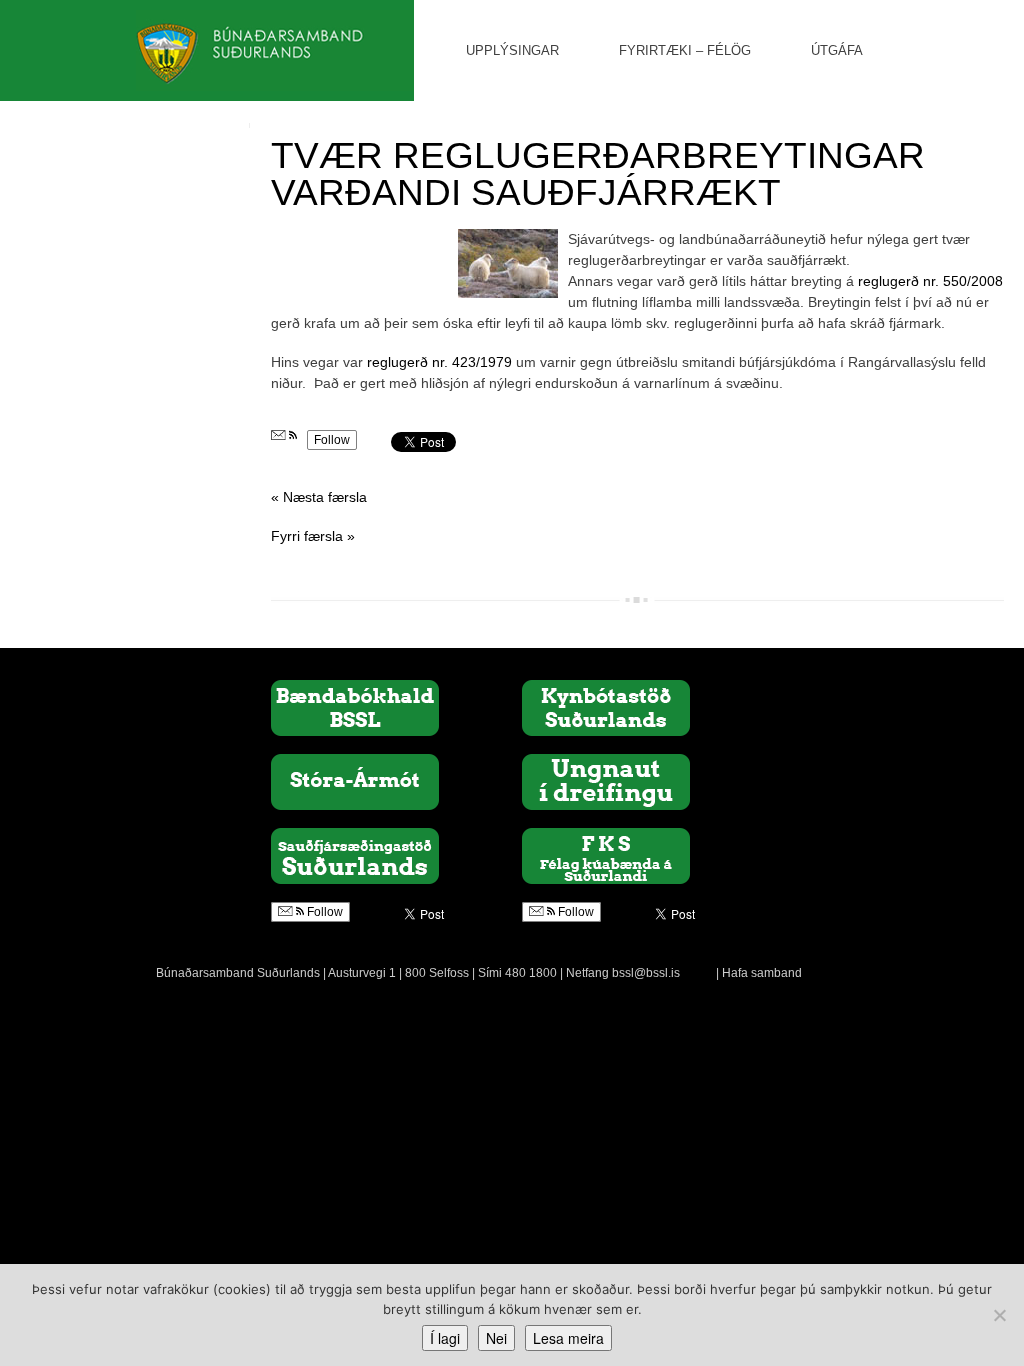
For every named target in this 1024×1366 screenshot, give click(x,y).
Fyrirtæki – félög (685, 50)
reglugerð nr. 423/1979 (439, 362)
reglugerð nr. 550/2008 (928, 281)
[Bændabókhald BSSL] (355, 707)
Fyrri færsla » (313, 536)
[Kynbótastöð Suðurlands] (606, 707)
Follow (332, 440)
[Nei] (999, 1315)
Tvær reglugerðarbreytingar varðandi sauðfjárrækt (598, 174)
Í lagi (445, 1338)
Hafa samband (762, 973)
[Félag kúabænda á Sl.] (606, 855)
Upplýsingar (512, 50)
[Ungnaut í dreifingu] (606, 781)
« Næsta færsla (319, 497)
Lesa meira (568, 1338)
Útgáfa (837, 50)
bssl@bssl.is (646, 973)
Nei (496, 1338)
